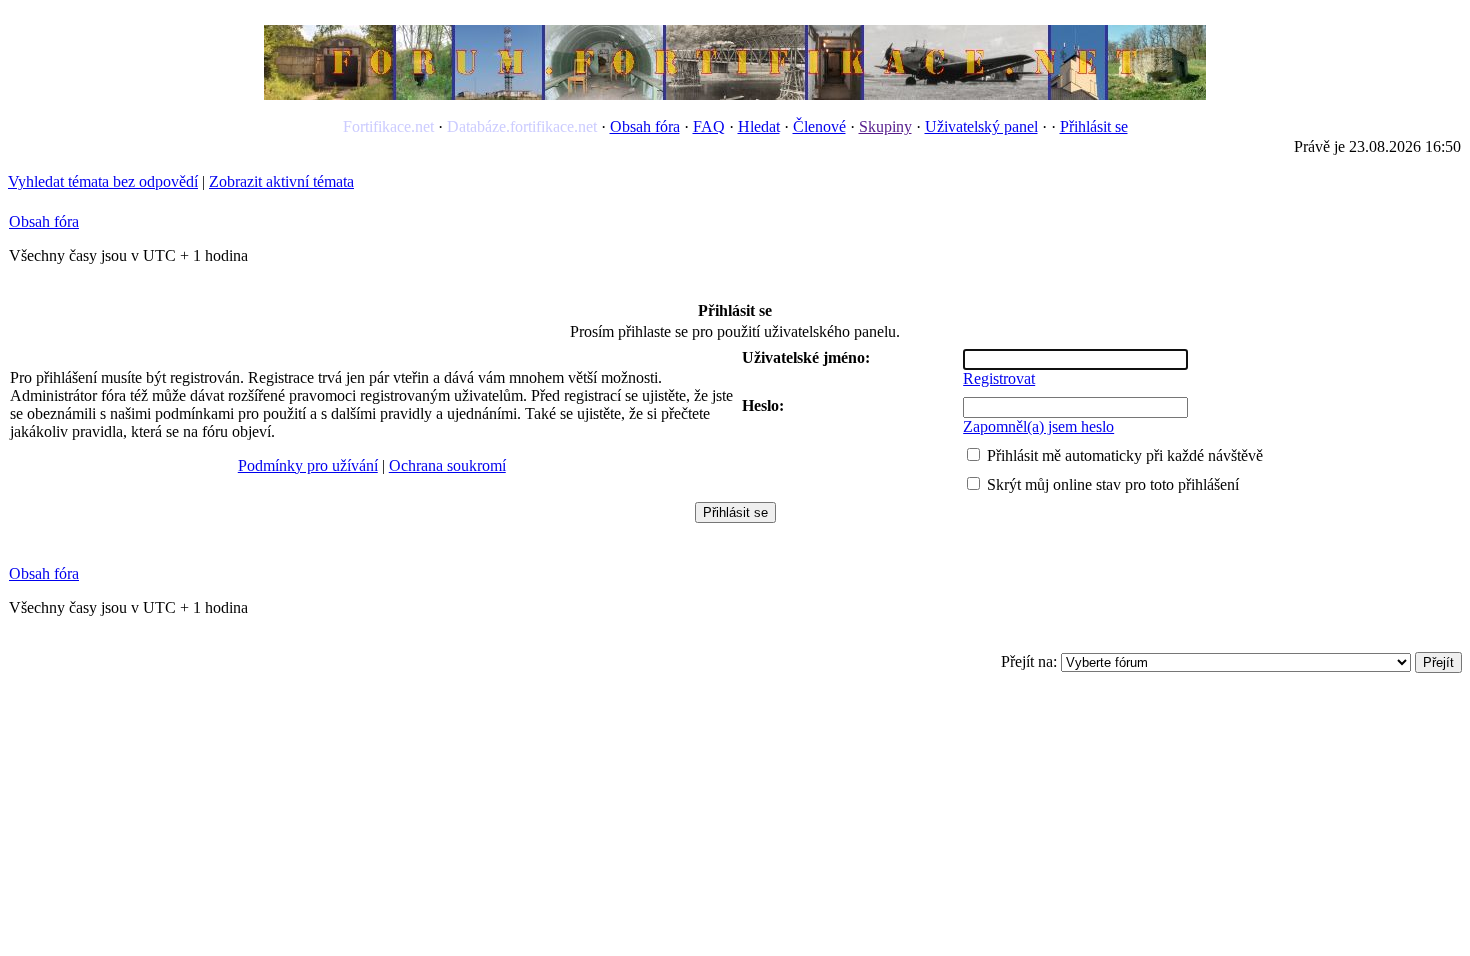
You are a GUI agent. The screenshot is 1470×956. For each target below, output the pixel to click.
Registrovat (999, 378)
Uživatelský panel (981, 126)
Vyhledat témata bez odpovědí (103, 181)
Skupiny (885, 126)
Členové (819, 126)
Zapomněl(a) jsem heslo (1038, 426)
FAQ (709, 126)
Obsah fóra (645, 126)
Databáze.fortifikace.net (522, 126)
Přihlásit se (1094, 126)
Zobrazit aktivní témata (281, 181)
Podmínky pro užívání (308, 465)
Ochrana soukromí (447, 465)
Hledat (759, 126)
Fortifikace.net (388, 126)
